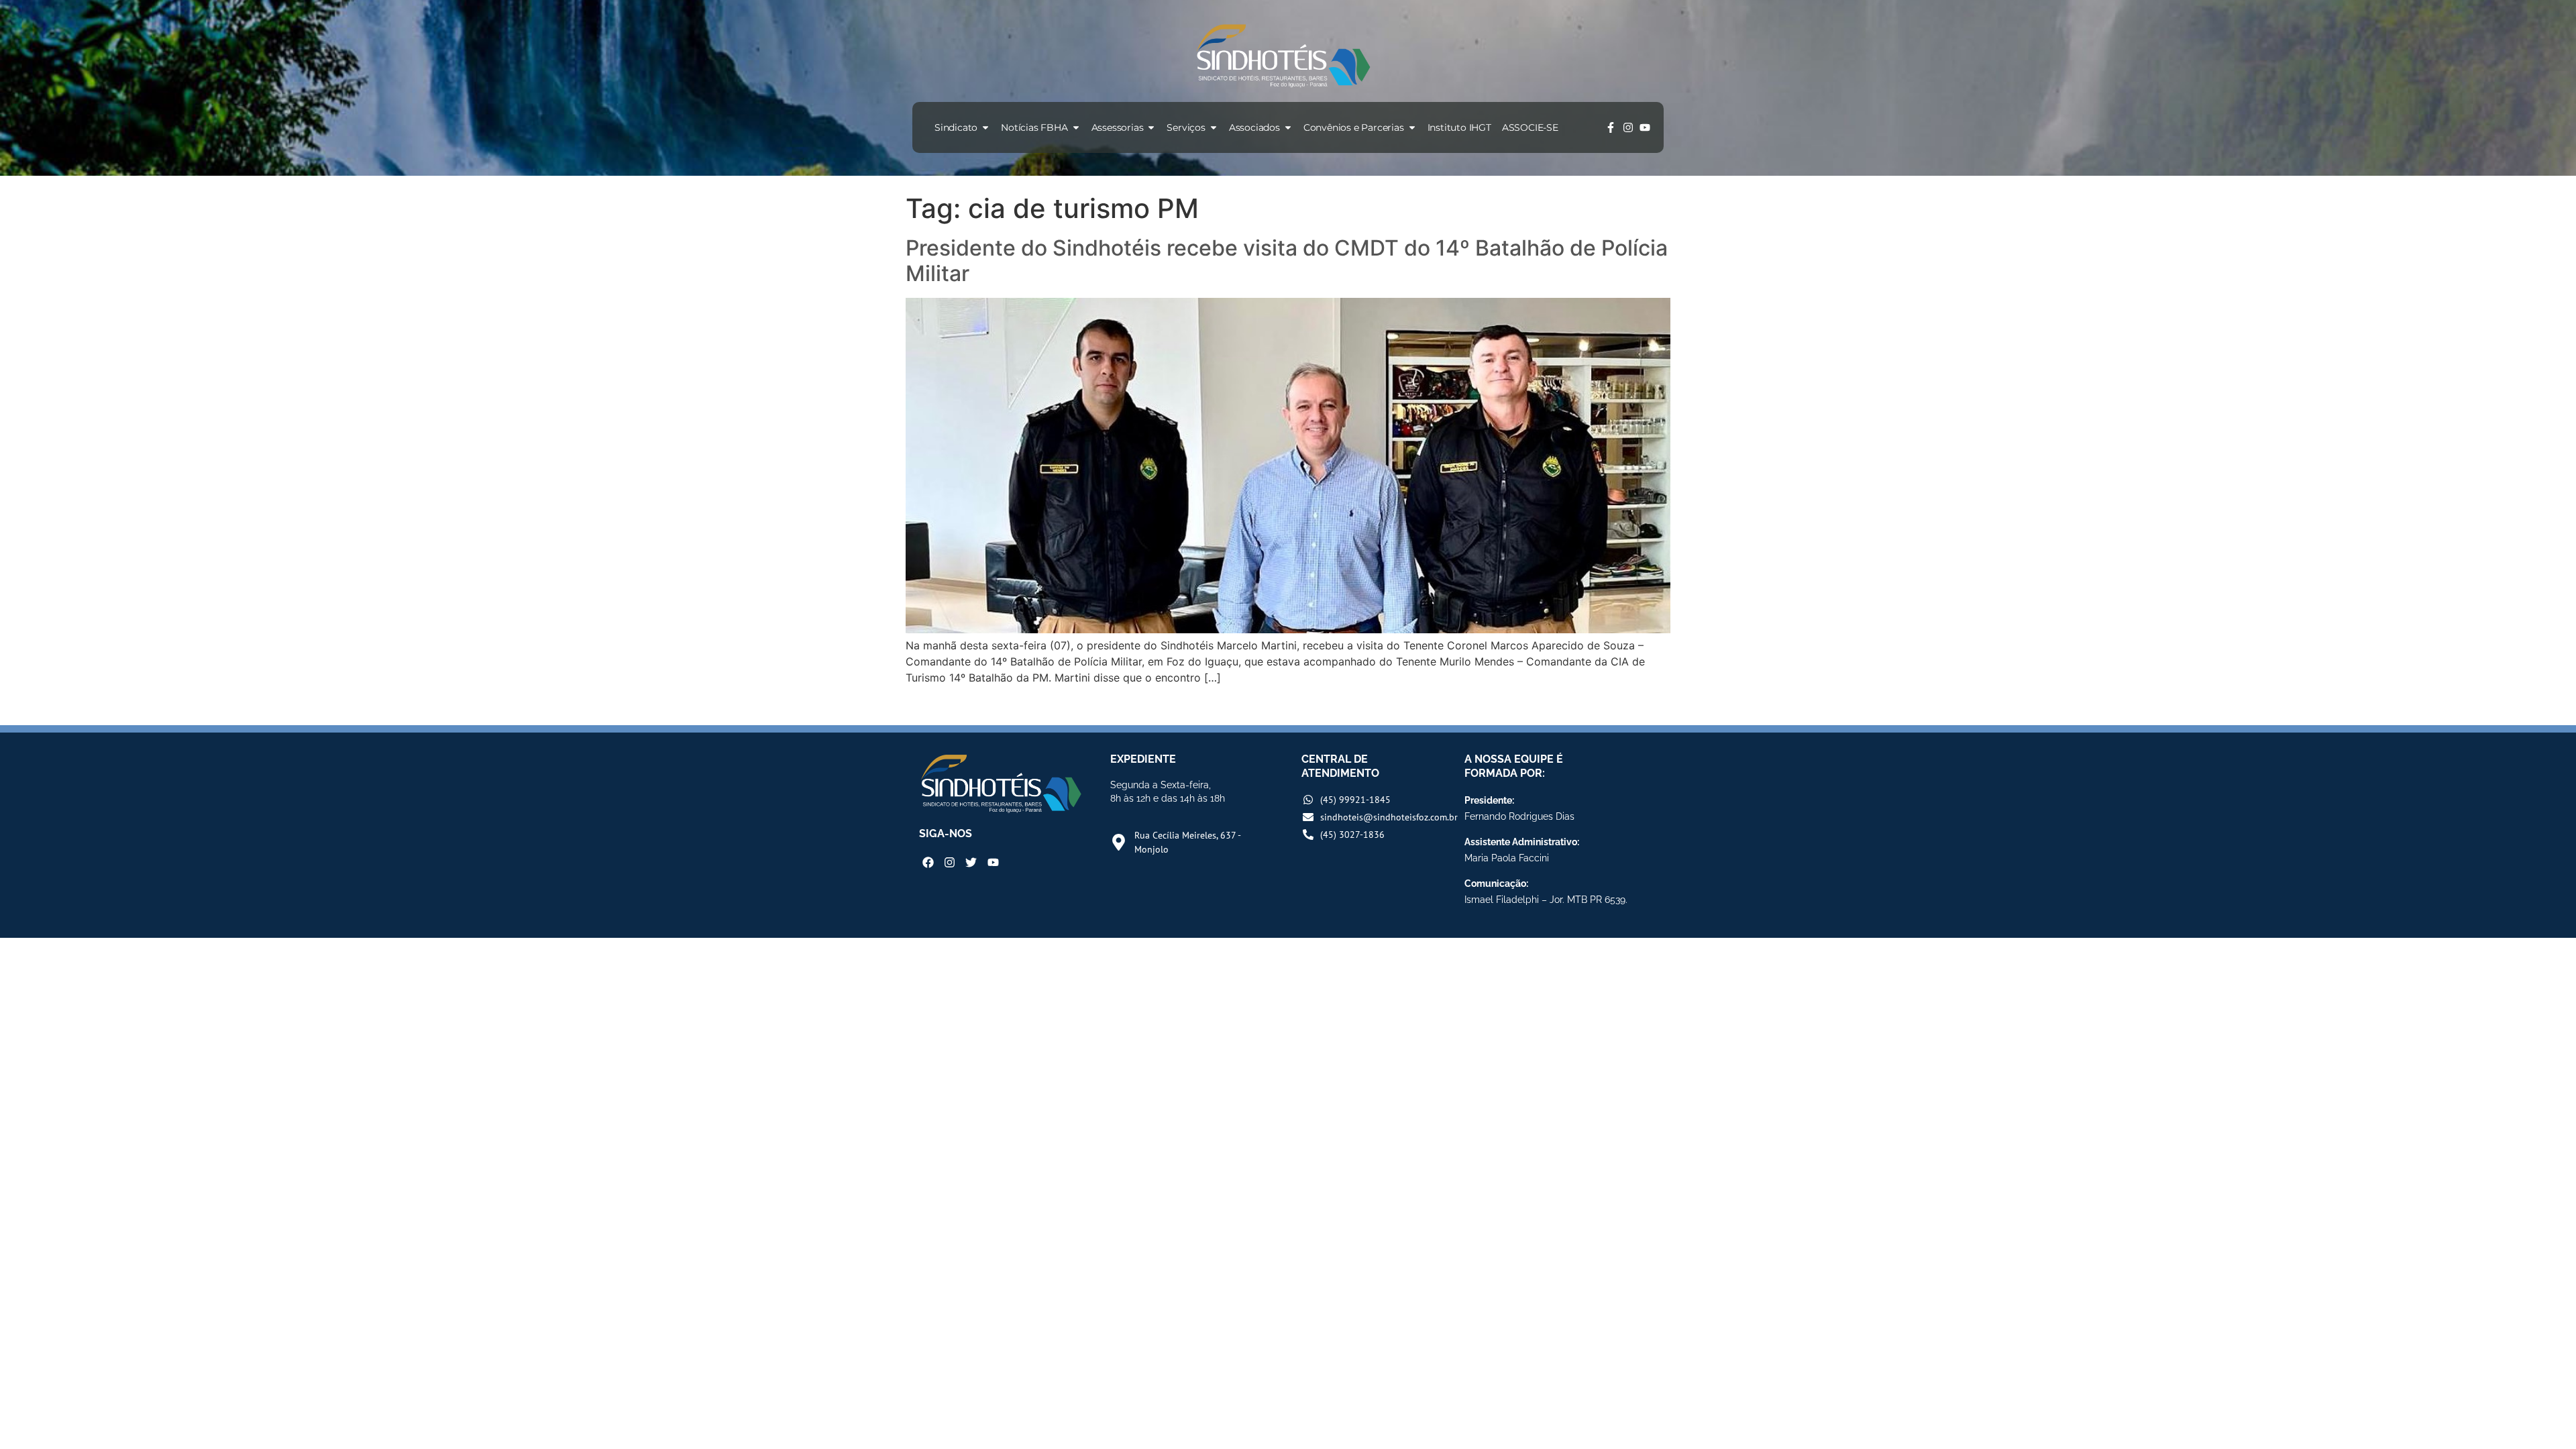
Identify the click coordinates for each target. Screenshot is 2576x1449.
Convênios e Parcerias (1354, 127)
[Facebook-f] (1611, 127)
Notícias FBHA (1034, 127)
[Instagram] (1628, 127)
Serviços (1186, 127)
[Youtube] (1645, 127)
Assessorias (1118, 127)
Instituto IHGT (1459, 127)
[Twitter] (971, 862)
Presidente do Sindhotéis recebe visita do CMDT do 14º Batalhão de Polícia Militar (1287, 261)
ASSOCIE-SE (1530, 127)
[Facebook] (928, 862)
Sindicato (956, 127)
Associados (1254, 127)
